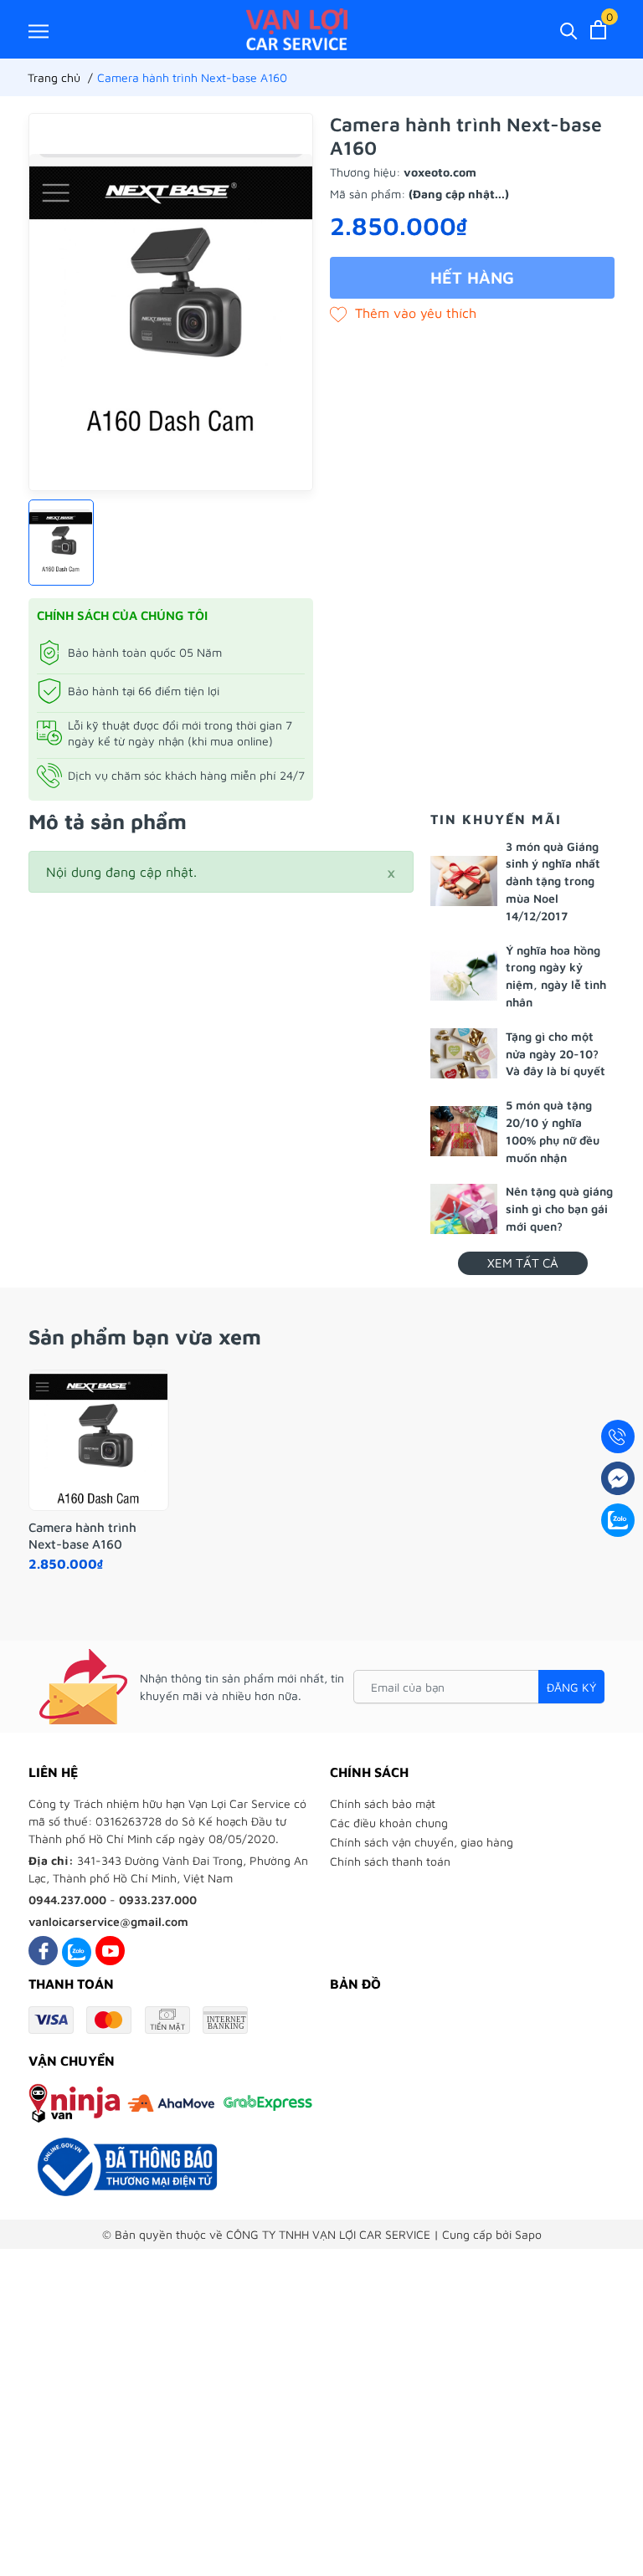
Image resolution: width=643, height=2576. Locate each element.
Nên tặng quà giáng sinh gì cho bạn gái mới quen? (559, 1209)
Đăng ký (571, 1687)
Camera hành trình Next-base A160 (82, 1536)
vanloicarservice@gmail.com (108, 1921)
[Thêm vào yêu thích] (403, 313)
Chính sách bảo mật (383, 1803)
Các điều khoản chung (389, 1823)
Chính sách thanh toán (390, 1861)
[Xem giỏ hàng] (598, 30)
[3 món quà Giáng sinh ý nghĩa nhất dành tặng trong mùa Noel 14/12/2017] (464, 881)
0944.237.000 (67, 1900)
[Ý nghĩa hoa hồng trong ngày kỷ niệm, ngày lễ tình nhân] (464, 976)
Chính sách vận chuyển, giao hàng (422, 1842)
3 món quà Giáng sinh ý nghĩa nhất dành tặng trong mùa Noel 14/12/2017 (553, 881)
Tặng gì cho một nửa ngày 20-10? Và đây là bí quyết (556, 1054)
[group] (171, 302)
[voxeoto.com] (297, 29)
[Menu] (39, 31)
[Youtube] (110, 1951)
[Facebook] (43, 1951)
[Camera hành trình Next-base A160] (99, 1441)
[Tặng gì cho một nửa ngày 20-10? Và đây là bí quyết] (464, 1053)
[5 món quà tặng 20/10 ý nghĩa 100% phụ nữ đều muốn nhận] (464, 1131)
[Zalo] (77, 1951)
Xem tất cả (523, 1263)
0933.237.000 (158, 1900)
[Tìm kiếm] (569, 30)
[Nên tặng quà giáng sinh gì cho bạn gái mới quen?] (464, 1209)
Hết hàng (472, 277)
